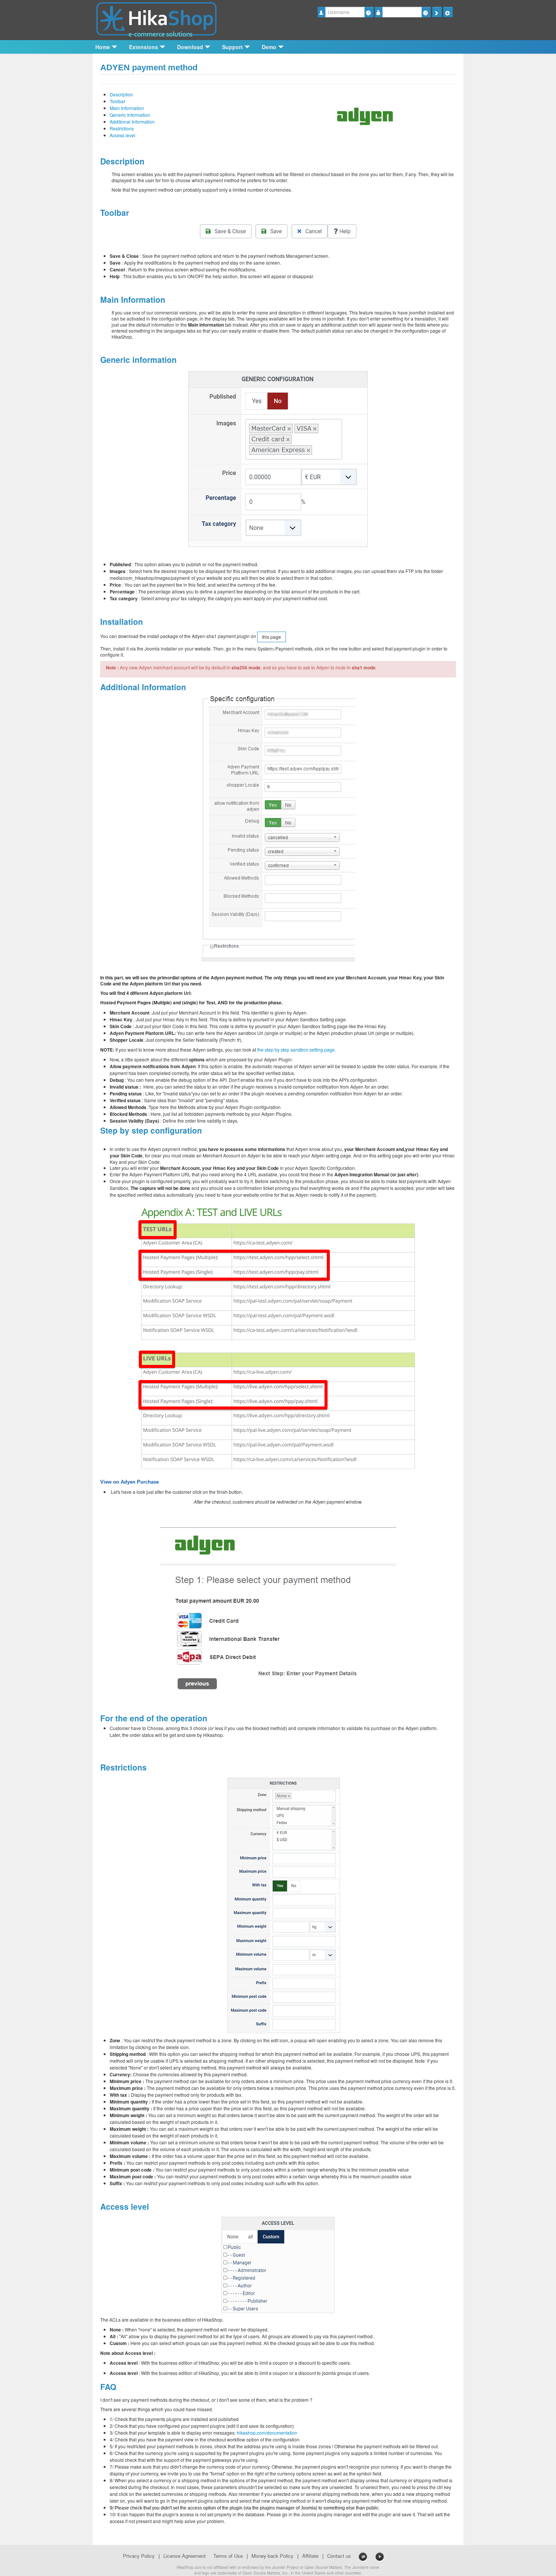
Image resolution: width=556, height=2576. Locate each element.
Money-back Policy (273, 2556)
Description (121, 94)
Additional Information (132, 122)
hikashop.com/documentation (267, 2433)
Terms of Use (228, 2556)
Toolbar (117, 101)
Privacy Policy (139, 2556)
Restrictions (122, 128)
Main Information (127, 108)
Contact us (339, 2556)
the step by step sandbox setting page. (297, 1049)
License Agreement (185, 2556)
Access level (123, 135)
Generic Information (130, 115)
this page (272, 637)
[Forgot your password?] (426, 12)
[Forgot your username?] (369, 12)
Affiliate (310, 2556)
